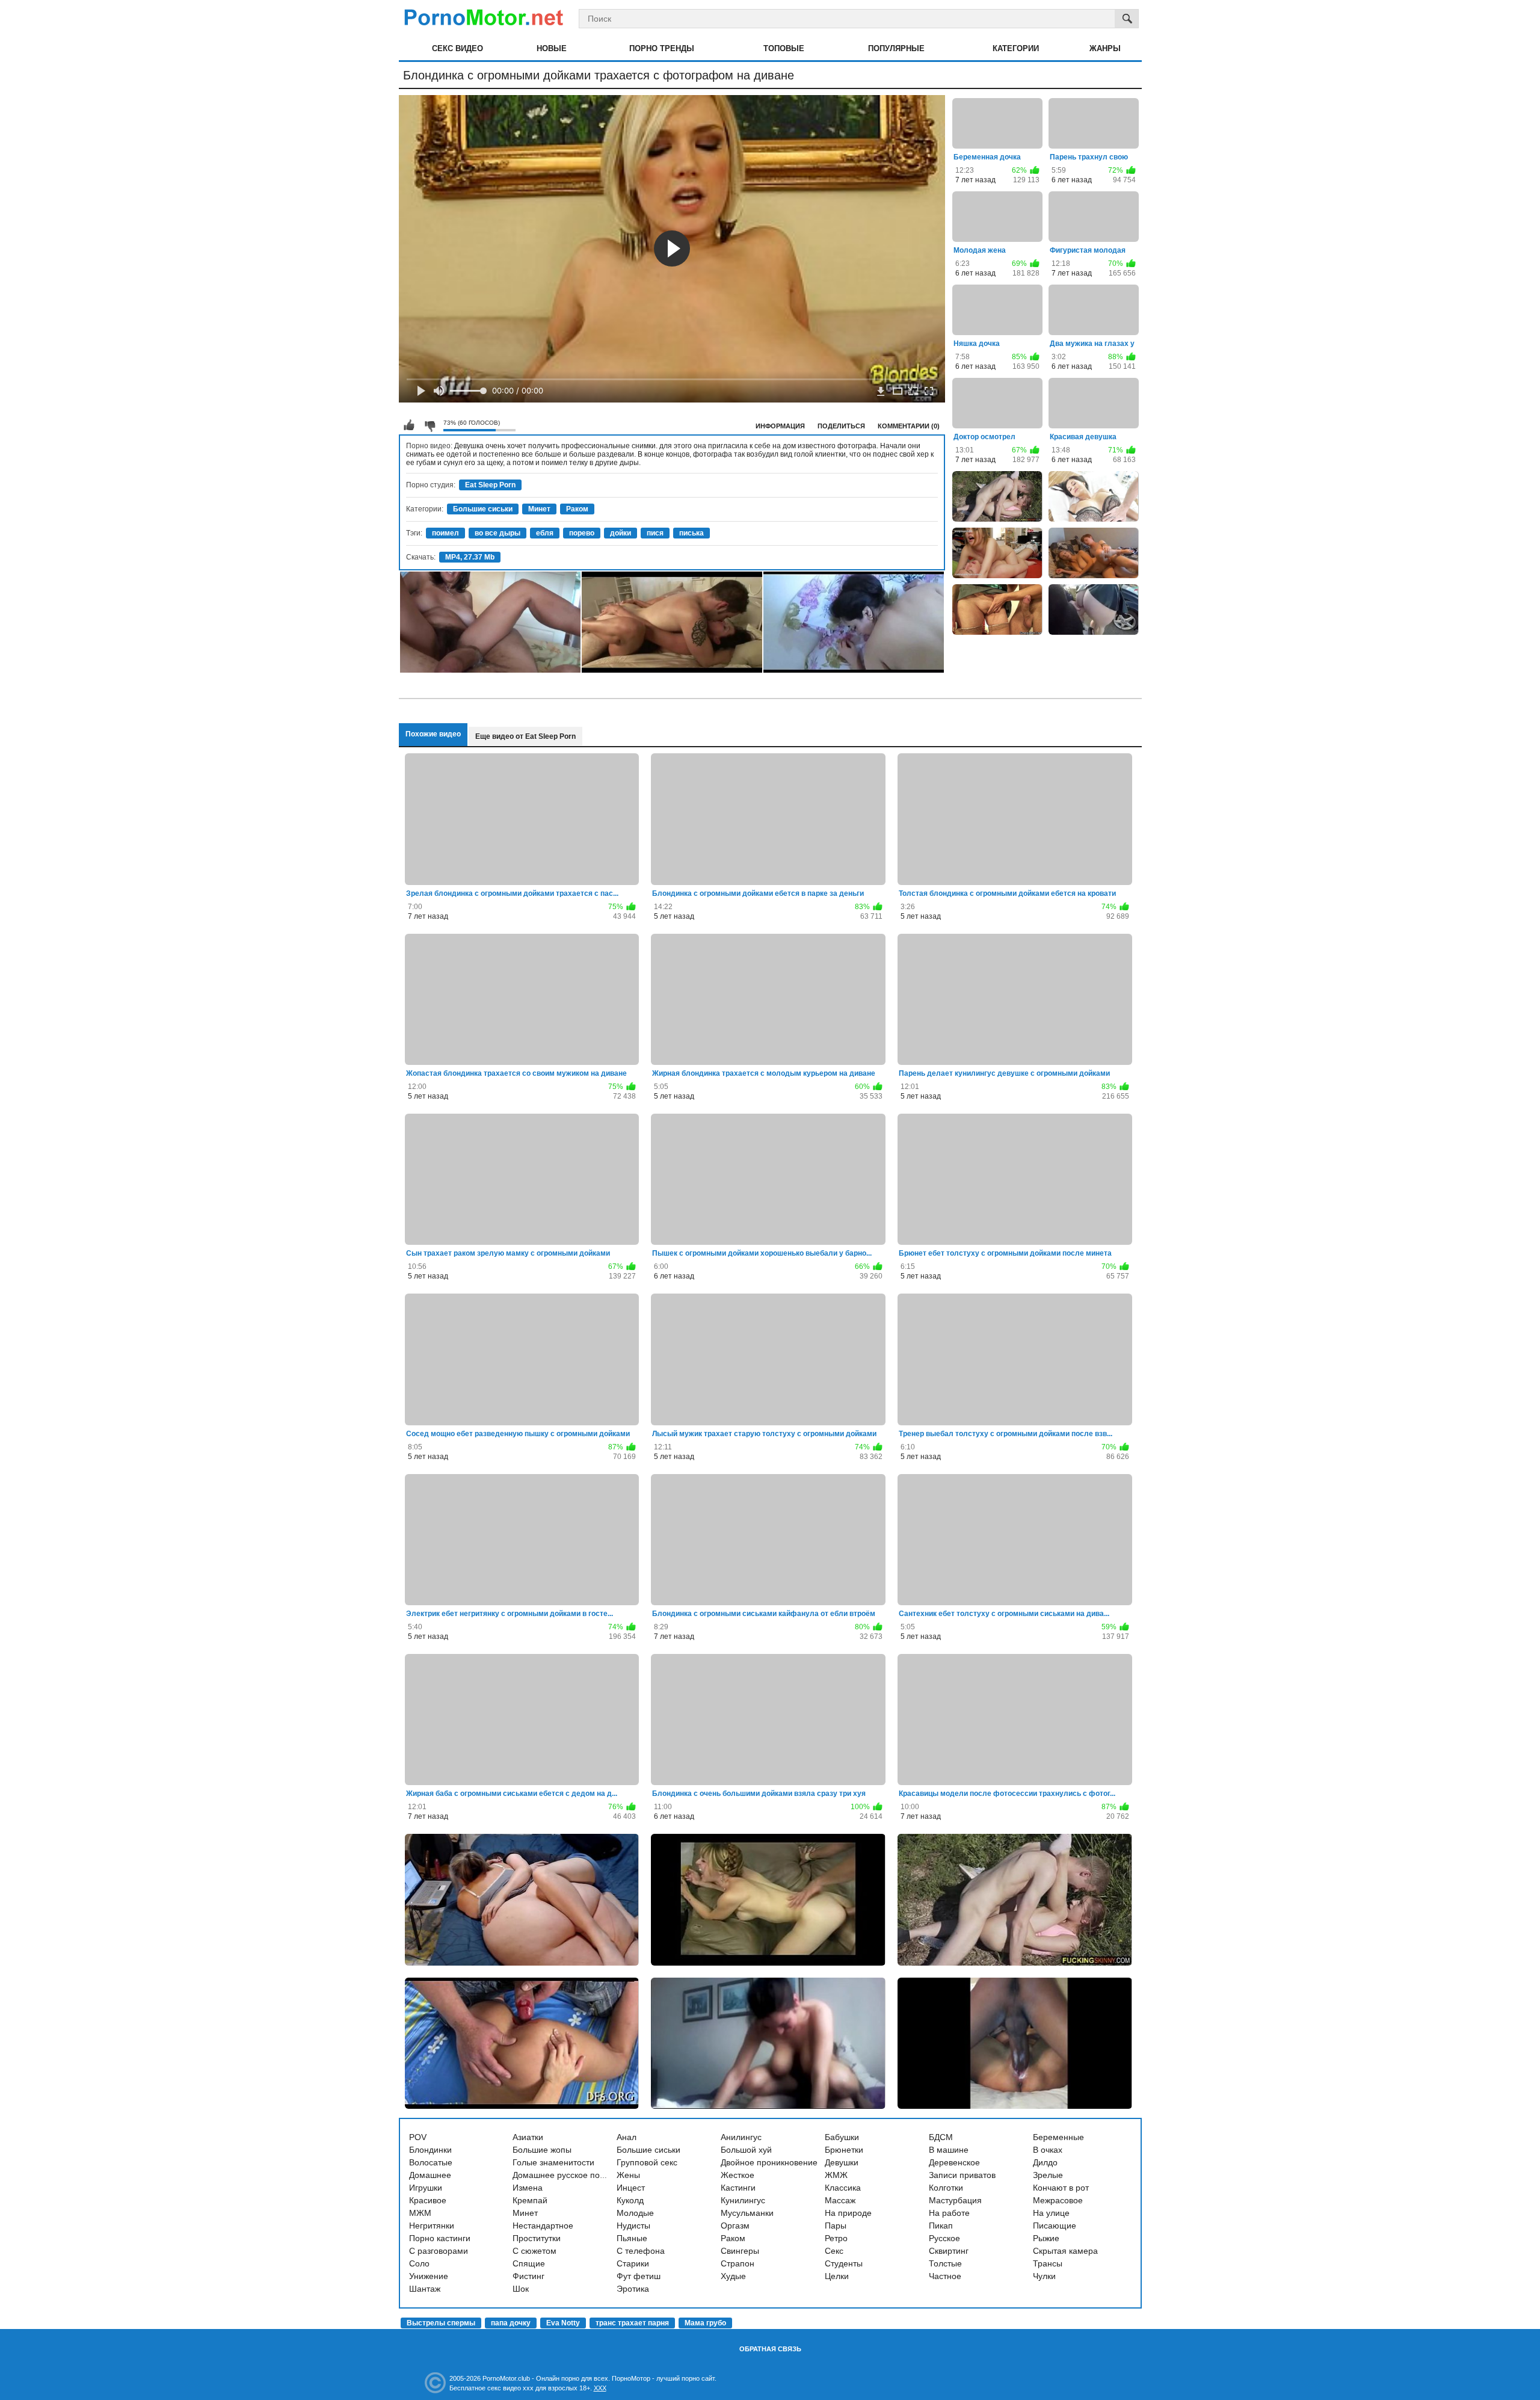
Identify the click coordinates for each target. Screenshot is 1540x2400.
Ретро (836, 2238)
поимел (445, 533)
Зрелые (1048, 2175)
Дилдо (1045, 2162)
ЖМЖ (836, 2175)
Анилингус (741, 2137)
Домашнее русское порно (563, 2175)
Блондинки (430, 2150)
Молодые (635, 2213)
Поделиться (841, 426)
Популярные (896, 48)
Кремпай (530, 2200)
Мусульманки (747, 2213)
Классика (843, 2188)
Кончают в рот (1061, 2188)
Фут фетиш (639, 2276)
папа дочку (511, 2323)
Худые (733, 2276)
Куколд (630, 2200)
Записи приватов (962, 2175)
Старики (633, 2263)
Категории (1016, 48)
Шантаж (425, 2289)
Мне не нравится (430, 425)
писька (691, 533)
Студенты (844, 2263)
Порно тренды (662, 48)
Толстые (945, 2263)
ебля (545, 533)
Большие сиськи (483, 509)
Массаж (840, 2200)
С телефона (641, 2251)
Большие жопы (542, 2150)
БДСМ (941, 2137)
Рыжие (1046, 2238)
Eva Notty (563, 2323)
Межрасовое (1058, 2200)
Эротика (633, 2289)
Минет (539, 509)
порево (582, 533)
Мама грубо (705, 2323)
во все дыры (497, 533)
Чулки (1044, 2276)
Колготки (946, 2188)
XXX (600, 2388)
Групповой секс (647, 2162)
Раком (577, 509)
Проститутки (537, 2238)
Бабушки (842, 2137)
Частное (945, 2276)
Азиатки (528, 2137)
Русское (944, 2238)
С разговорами (439, 2251)
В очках (1048, 2150)
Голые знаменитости (553, 2162)
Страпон (738, 2263)
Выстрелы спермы (441, 2323)
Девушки (842, 2162)
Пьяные (632, 2238)
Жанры (1105, 48)
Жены (628, 2175)
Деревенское (954, 2162)
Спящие (529, 2263)
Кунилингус (743, 2200)
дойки (621, 533)
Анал (627, 2137)
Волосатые (431, 2162)
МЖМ (420, 2213)
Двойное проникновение (769, 2162)
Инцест (631, 2188)
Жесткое (738, 2175)
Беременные (1058, 2137)
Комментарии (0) (909, 426)
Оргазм (735, 2226)
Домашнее (430, 2175)
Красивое (428, 2200)
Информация (780, 426)
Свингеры (740, 2251)
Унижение (429, 2276)
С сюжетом (534, 2251)
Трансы (1048, 2263)
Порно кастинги (440, 2238)
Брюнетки (844, 2150)
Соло (419, 2263)
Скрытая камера (1065, 2251)
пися (655, 533)
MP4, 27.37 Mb (470, 557)
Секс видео (457, 48)
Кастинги (738, 2188)
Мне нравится (409, 425)
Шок (521, 2289)
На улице (1051, 2213)
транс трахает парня (632, 2323)
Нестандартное (543, 2226)
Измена (528, 2188)
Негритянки (432, 2226)
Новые (552, 48)
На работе (949, 2213)
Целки (837, 2276)
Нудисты (633, 2226)
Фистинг (528, 2276)
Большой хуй (746, 2150)
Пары (836, 2226)
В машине (949, 2150)
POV (418, 2137)
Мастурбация (955, 2200)
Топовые (784, 48)
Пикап (941, 2226)
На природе (848, 2213)
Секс (834, 2251)
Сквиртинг (949, 2251)
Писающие (1055, 2226)
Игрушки (426, 2188)
